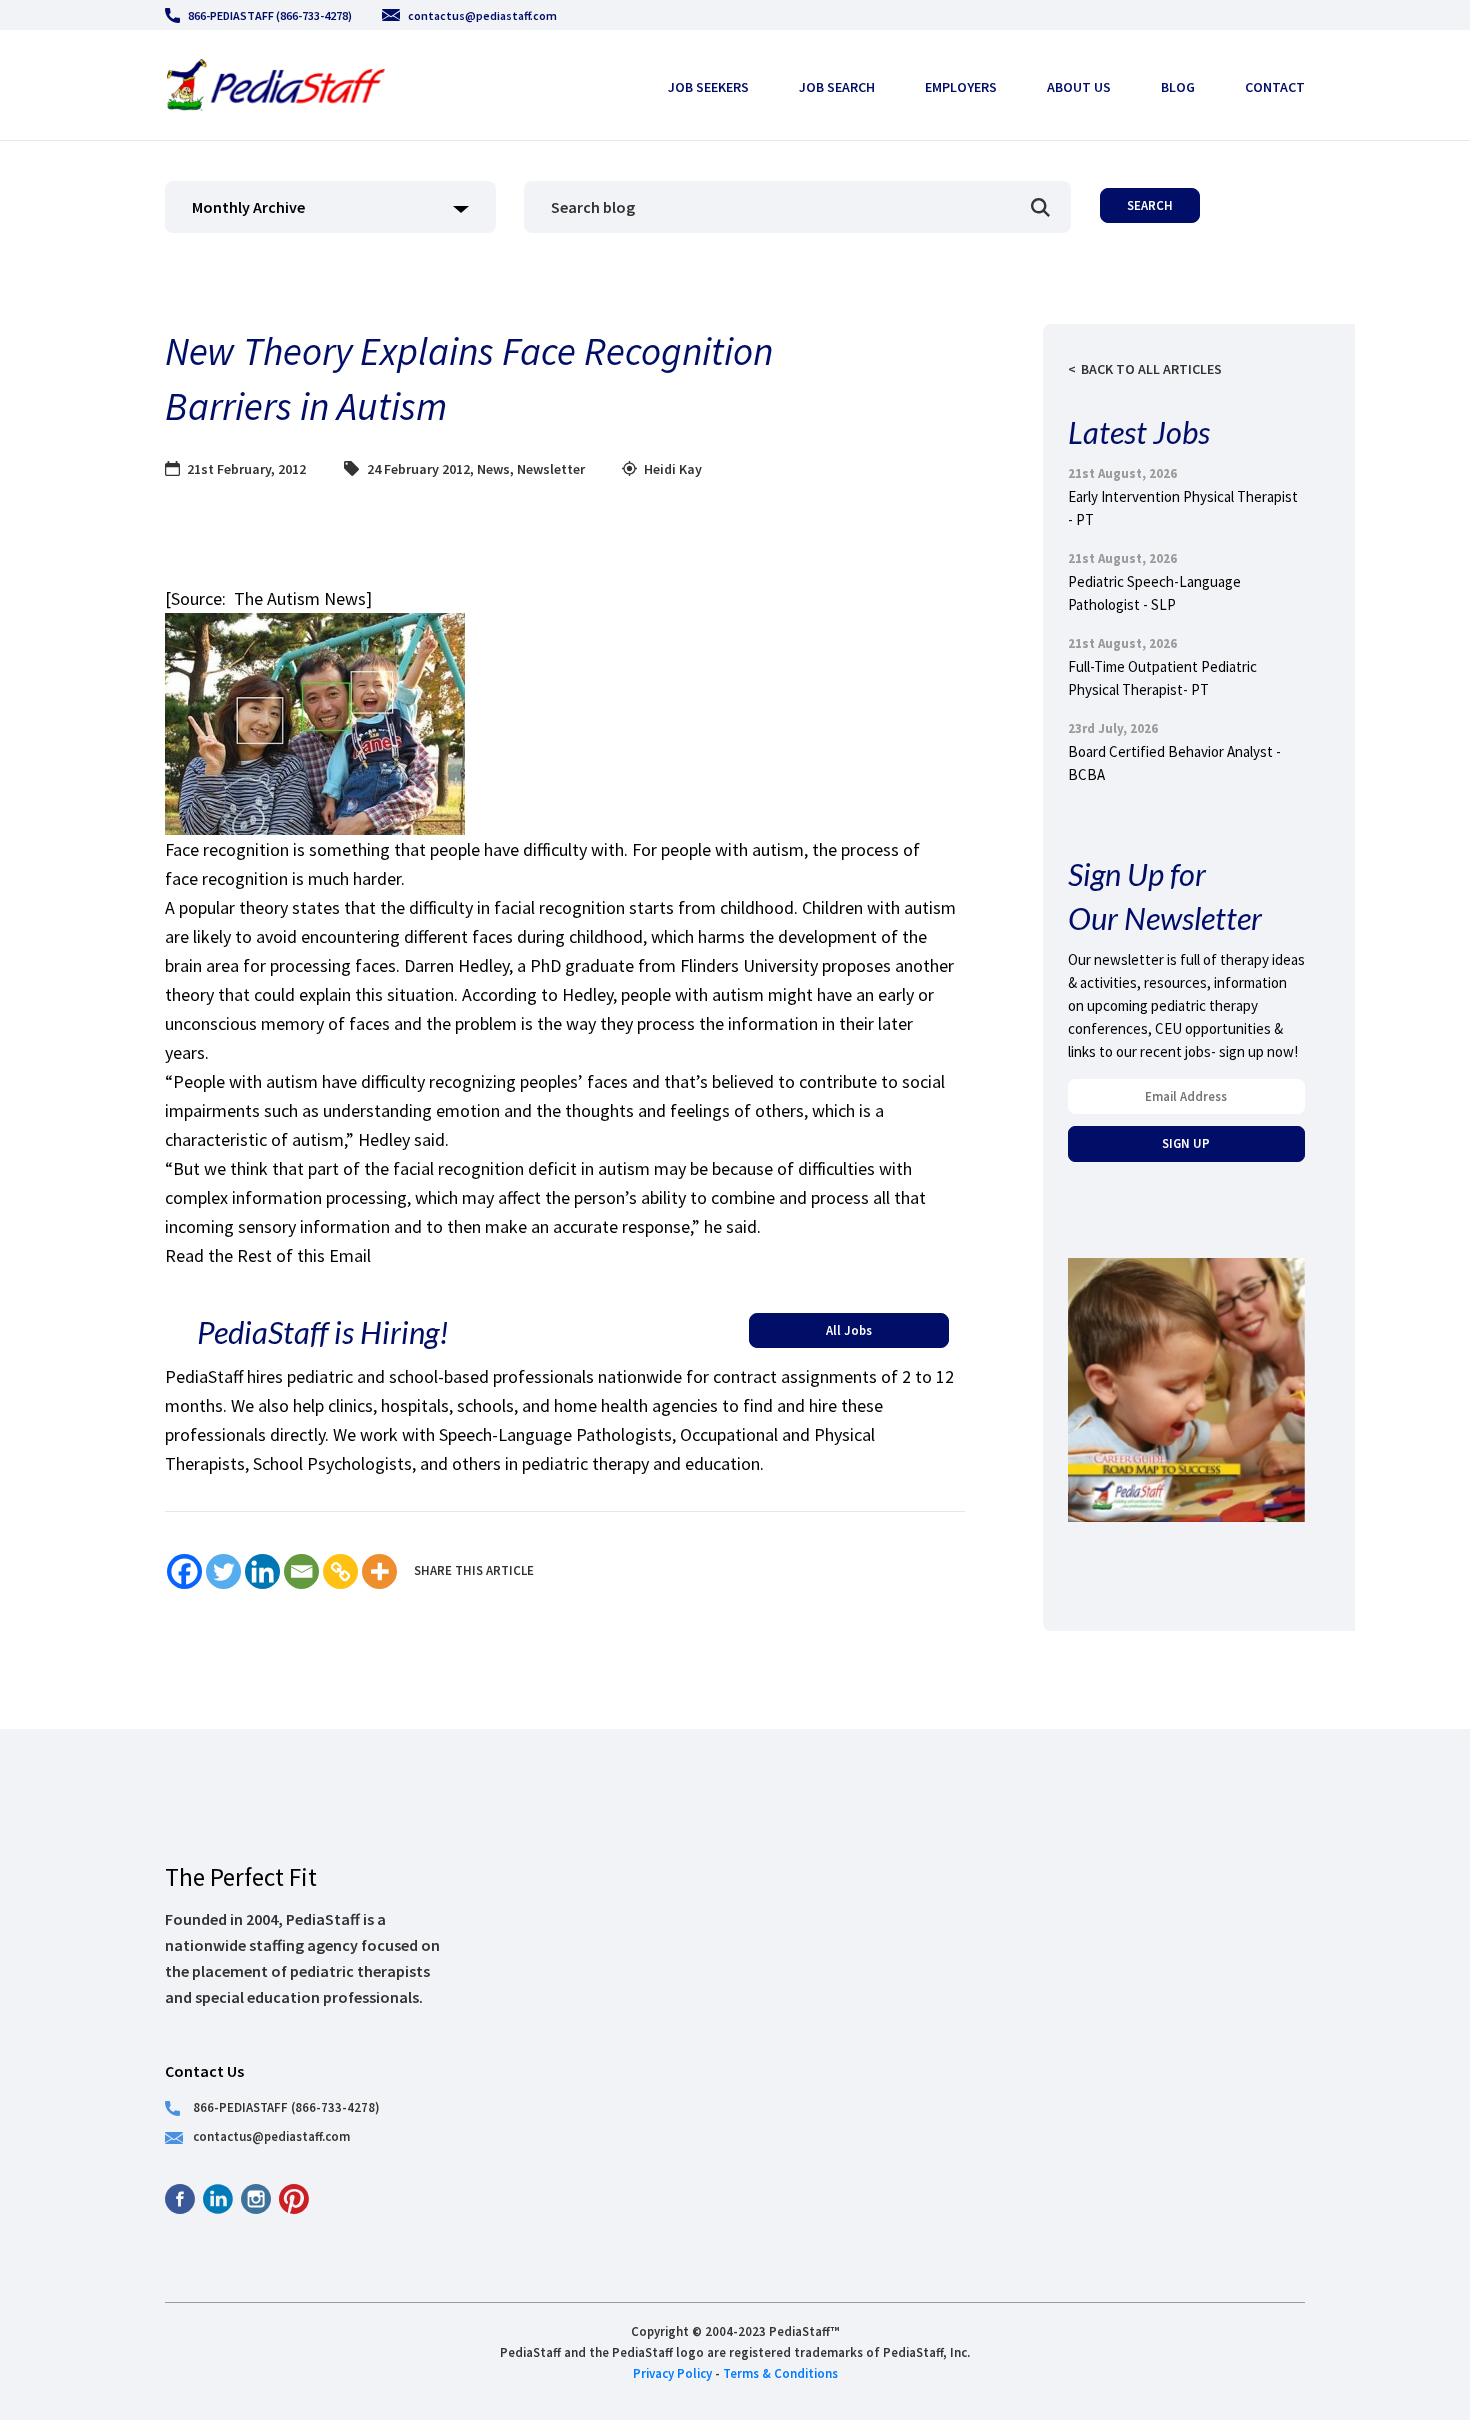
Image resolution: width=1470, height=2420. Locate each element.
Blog (1178, 87)
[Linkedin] (262, 1571)
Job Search (837, 87)
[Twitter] (223, 1571)
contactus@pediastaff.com (482, 15)
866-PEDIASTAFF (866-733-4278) (270, 15)
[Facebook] (184, 1571)
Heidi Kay (673, 469)
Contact (1275, 87)
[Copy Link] (340, 1571)
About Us (1079, 87)
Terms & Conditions (780, 2373)
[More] (379, 1571)
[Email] (301, 1571)
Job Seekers (708, 87)
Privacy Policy (672, 2373)
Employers (961, 87)
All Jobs (849, 1330)
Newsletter (551, 469)
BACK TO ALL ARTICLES (1151, 369)
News (493, 469)
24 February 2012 (418, 469)
